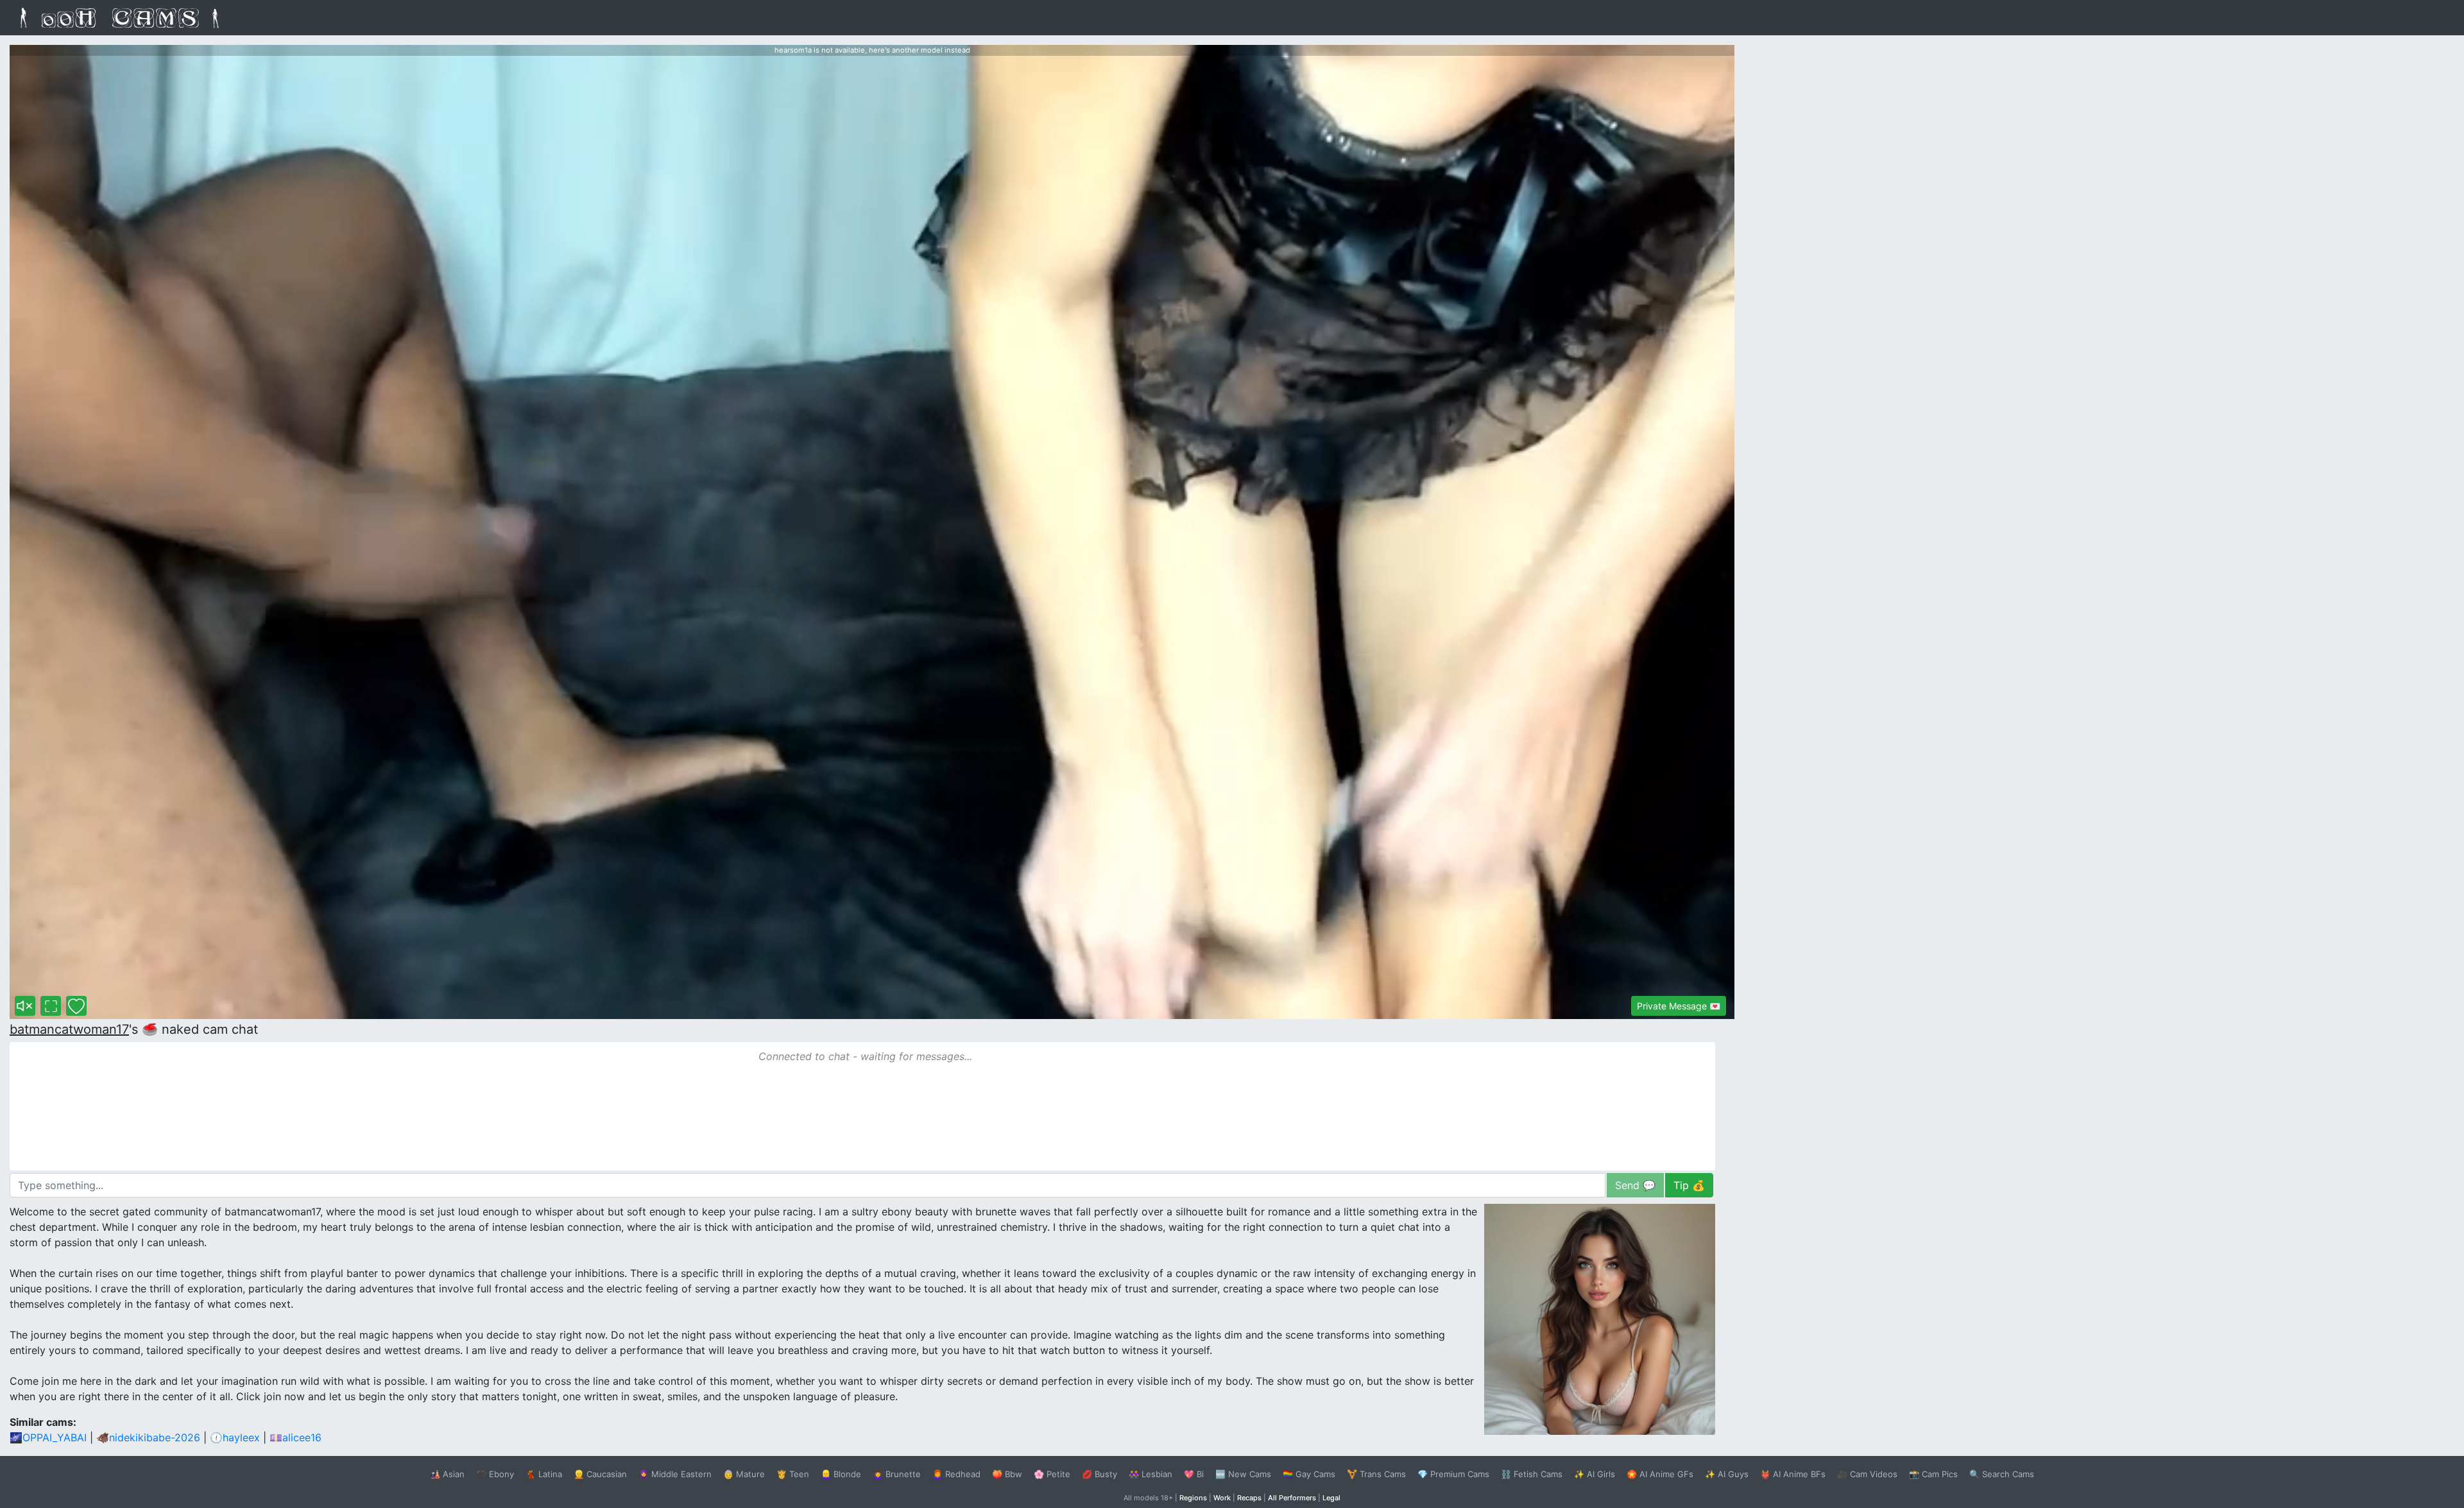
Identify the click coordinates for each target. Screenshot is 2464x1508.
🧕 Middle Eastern (675, 1474)
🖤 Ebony (495, 1474)
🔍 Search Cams (2002, 1474)
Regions (1193, 1498)
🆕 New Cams (1243, 1474)
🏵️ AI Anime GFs (1660, 1474)
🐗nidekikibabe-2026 (148, 1437)
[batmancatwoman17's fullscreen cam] (51, 1006)
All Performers (1292, 1498)
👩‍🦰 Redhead (956, 1474)
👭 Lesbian (1151, 1474)
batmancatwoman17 (69, 1029)
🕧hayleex (235, 1437)
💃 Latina (544, 1474)
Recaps (1249, 1498)
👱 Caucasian (600, 1474)
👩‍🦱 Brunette (897, 1474)
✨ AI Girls (1595, 1474)
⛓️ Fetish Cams (1532, 1474)
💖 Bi (1194, 1474)
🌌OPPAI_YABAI (48, 1437)
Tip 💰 (1689, 1185)
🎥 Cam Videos (1867, 1474)
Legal (1331, 1498)
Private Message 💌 (1679, 1006)
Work (1222, 1498)
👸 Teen (793, 1474)
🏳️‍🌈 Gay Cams (1309, 1474)
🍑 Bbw (1007, 1474)
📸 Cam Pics (1933, 1474)
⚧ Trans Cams (1376, 1474)
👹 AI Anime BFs (1793, 1474)
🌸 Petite (1052, 1474)
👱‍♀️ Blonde (841, 1474)
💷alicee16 (295, 1437)
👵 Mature (744, 1474)
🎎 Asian (447, 1474)
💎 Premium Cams (1453, 1474)
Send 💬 (1635, 1185)
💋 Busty (1099, 1474)
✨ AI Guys (1727, 1474)
